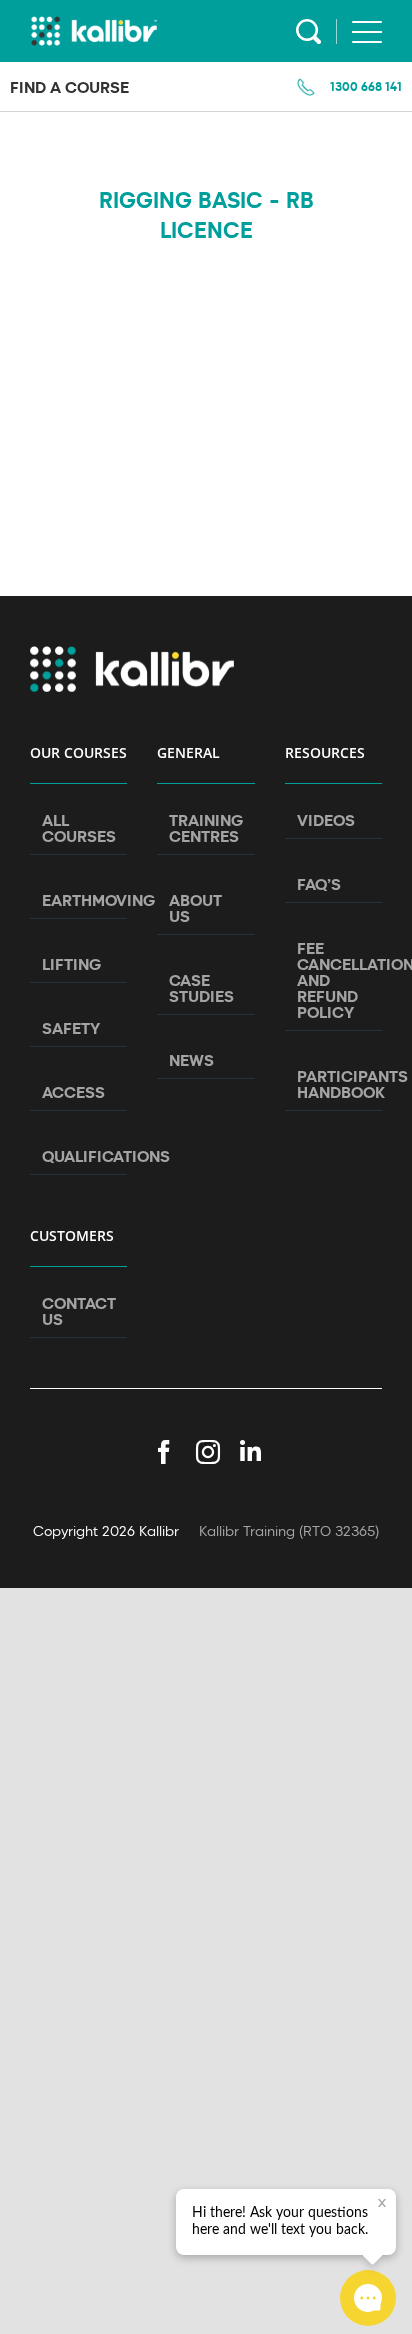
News (191, 1060)
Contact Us (79, 1311)
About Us (195, 908)
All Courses (79, 828)
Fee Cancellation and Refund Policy (334, 980)
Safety (71, 1028)
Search (308, 31)
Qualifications (79, 1156)
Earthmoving (79, 900)
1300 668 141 (366, 86)
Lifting (71, 964)
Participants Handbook (334, 1084)
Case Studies (201, 988)
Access (73, 1092)
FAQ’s (319, 884)
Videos (326, 820)
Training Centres (206, 828)
